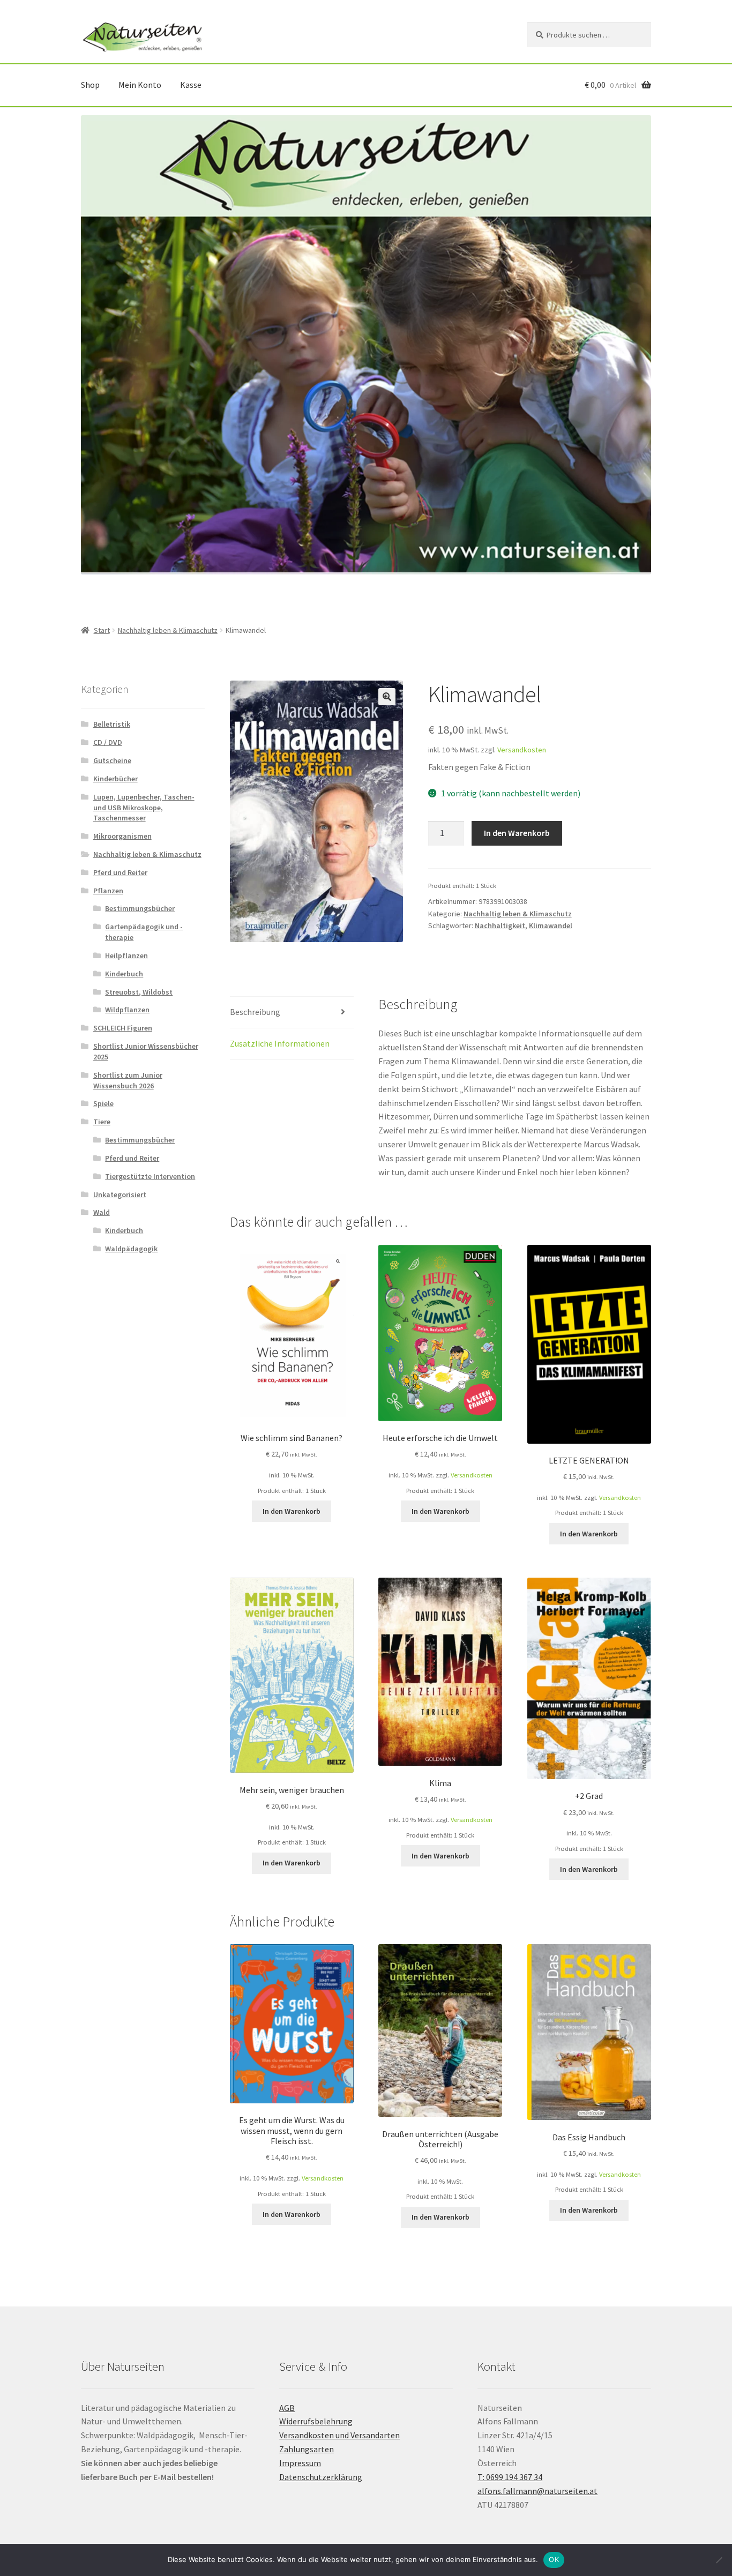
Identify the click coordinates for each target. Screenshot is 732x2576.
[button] (387, 697)
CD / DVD (108, 742)
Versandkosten (522, 750)
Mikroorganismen (122, 836)
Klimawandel (551, 925)
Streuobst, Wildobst (139, 992)
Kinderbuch (124, 974)
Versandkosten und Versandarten (339, 2435)
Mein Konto (140, 85)
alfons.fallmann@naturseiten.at (537, 2491)
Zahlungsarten (307, 2449)
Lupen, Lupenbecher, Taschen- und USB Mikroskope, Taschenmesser (144, 808)
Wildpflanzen (127, 1010)
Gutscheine (112, 760)
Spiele (103, 1103)
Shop (90, 85)
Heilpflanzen (126, 955)
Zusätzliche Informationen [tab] (280, 1043)
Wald (102, 1212)
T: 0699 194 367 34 (510, 2477)
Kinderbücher (115, 779)
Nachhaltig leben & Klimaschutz (168, 630)
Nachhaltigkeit (500, 925)
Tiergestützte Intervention (150, 1176)
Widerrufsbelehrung (316, 2421)
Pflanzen (108, 891)
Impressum (300, 2463)
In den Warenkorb (517, 833)
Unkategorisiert (120, 1194)
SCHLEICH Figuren (123, 1028)
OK (554, 2559)
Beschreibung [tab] (255, 1012)
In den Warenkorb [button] (292, 1511)
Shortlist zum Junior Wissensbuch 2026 (128, 1080)
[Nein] (719, 2560)
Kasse (191, 85)
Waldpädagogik (131, 1249)
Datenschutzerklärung (321, 2477)
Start (102, 630)
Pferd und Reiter (120, 872)
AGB (287, 2408)
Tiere (102, 1122)
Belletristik (112, 724)
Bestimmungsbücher (140, 908)
